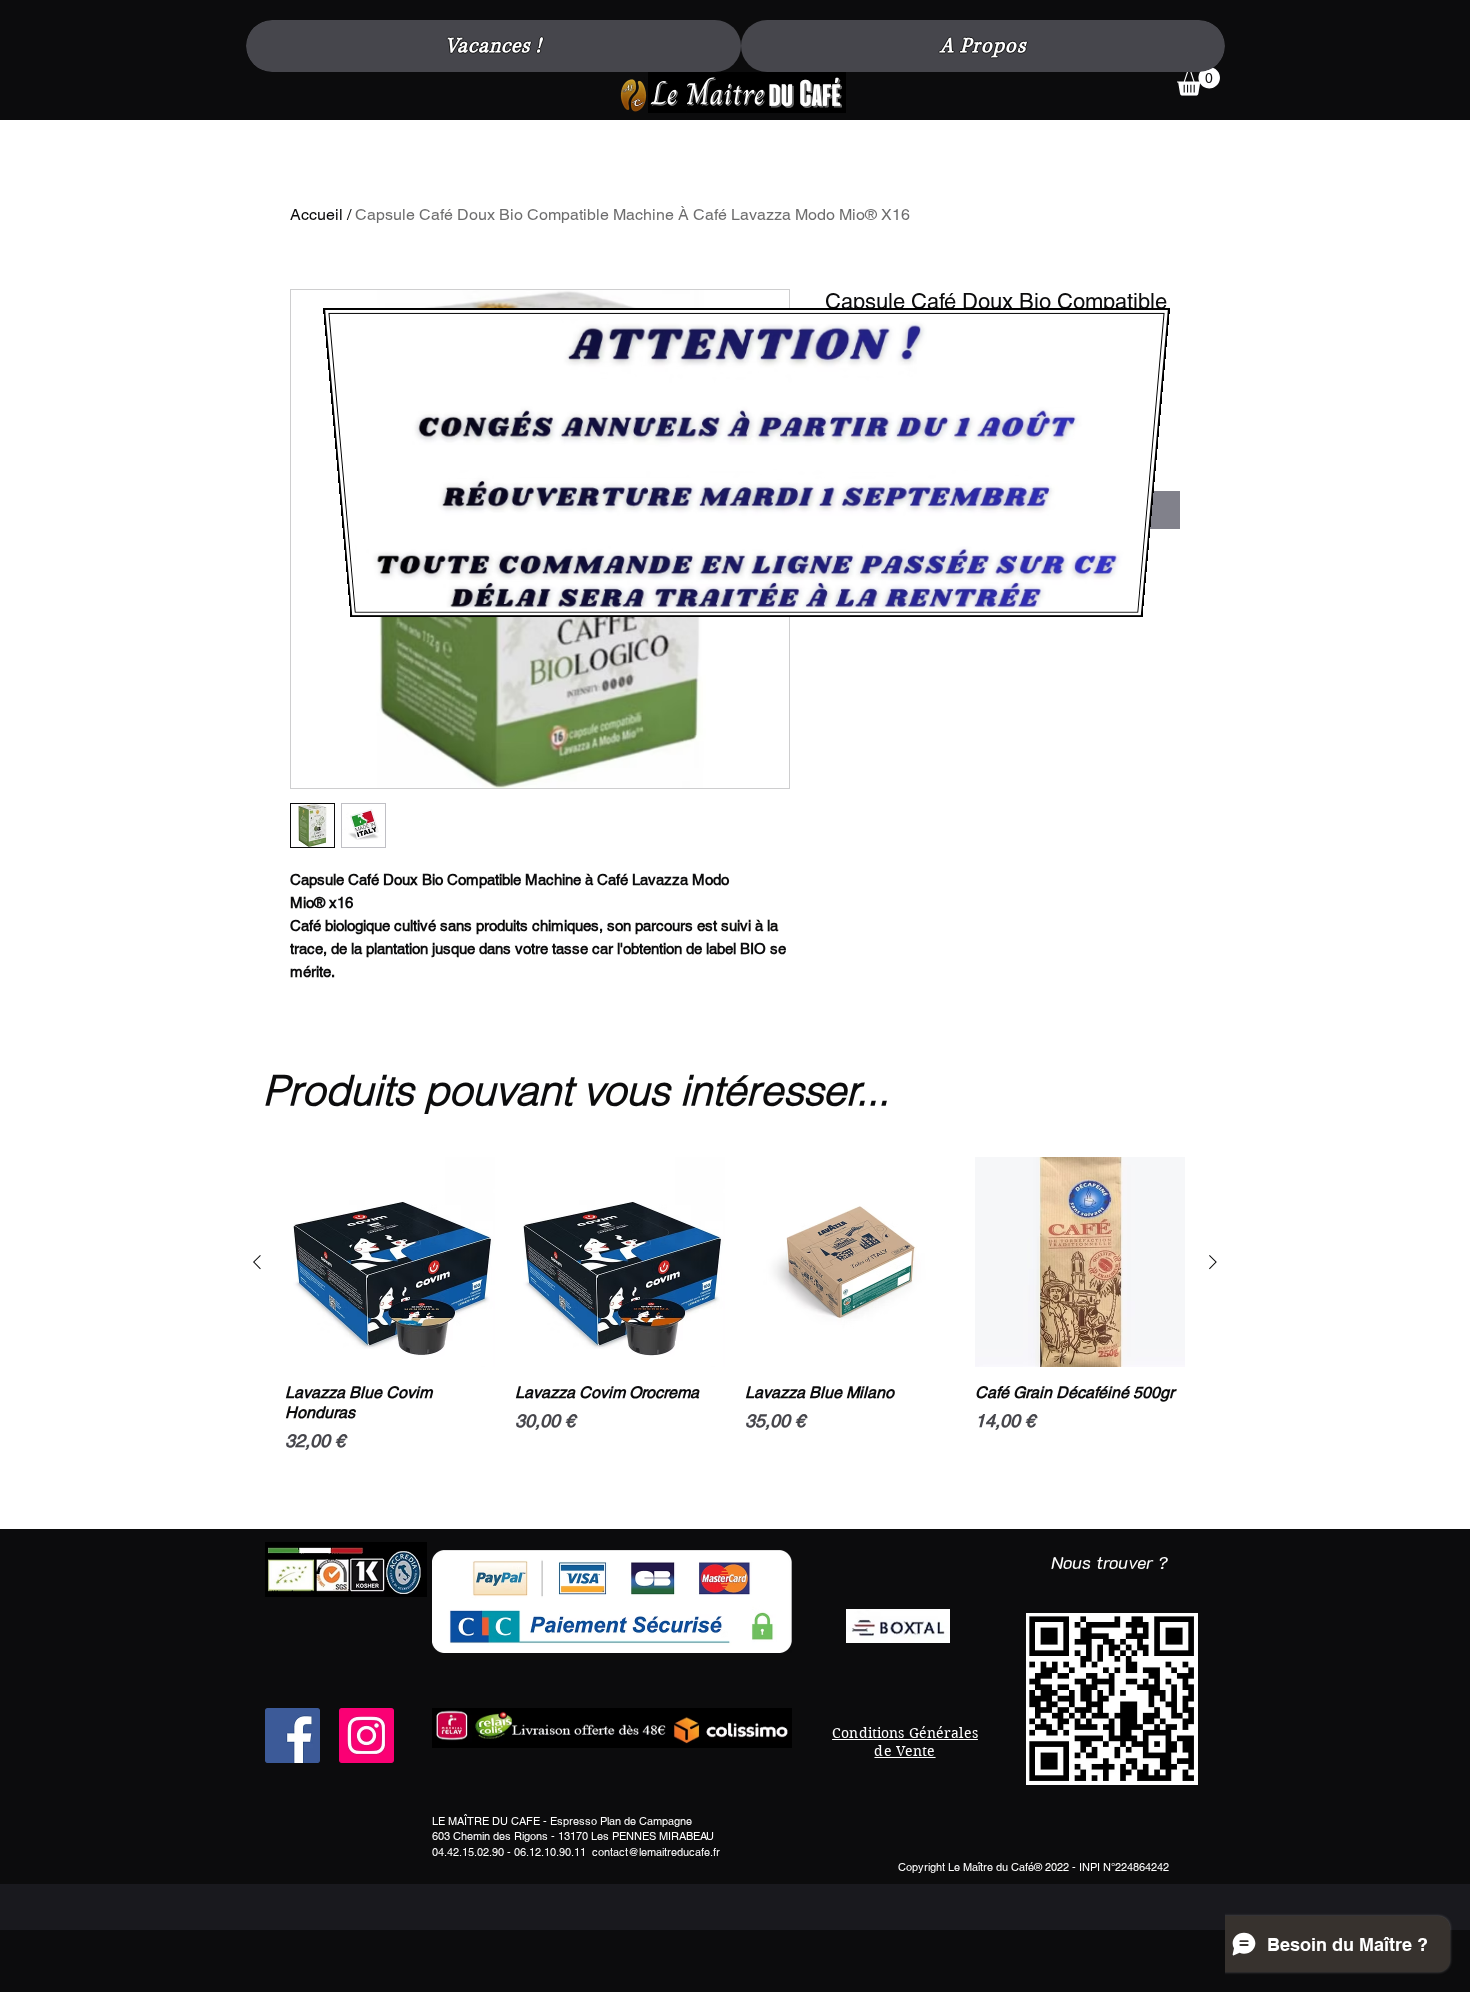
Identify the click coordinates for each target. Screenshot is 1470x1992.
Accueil (316, 214)
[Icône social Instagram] (366, 1735)
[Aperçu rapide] (390, 1262)
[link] (1198, 81)
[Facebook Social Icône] (292, 1735)
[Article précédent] (257, 1262)
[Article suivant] (1213, 1262)
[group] (735, 1335)
